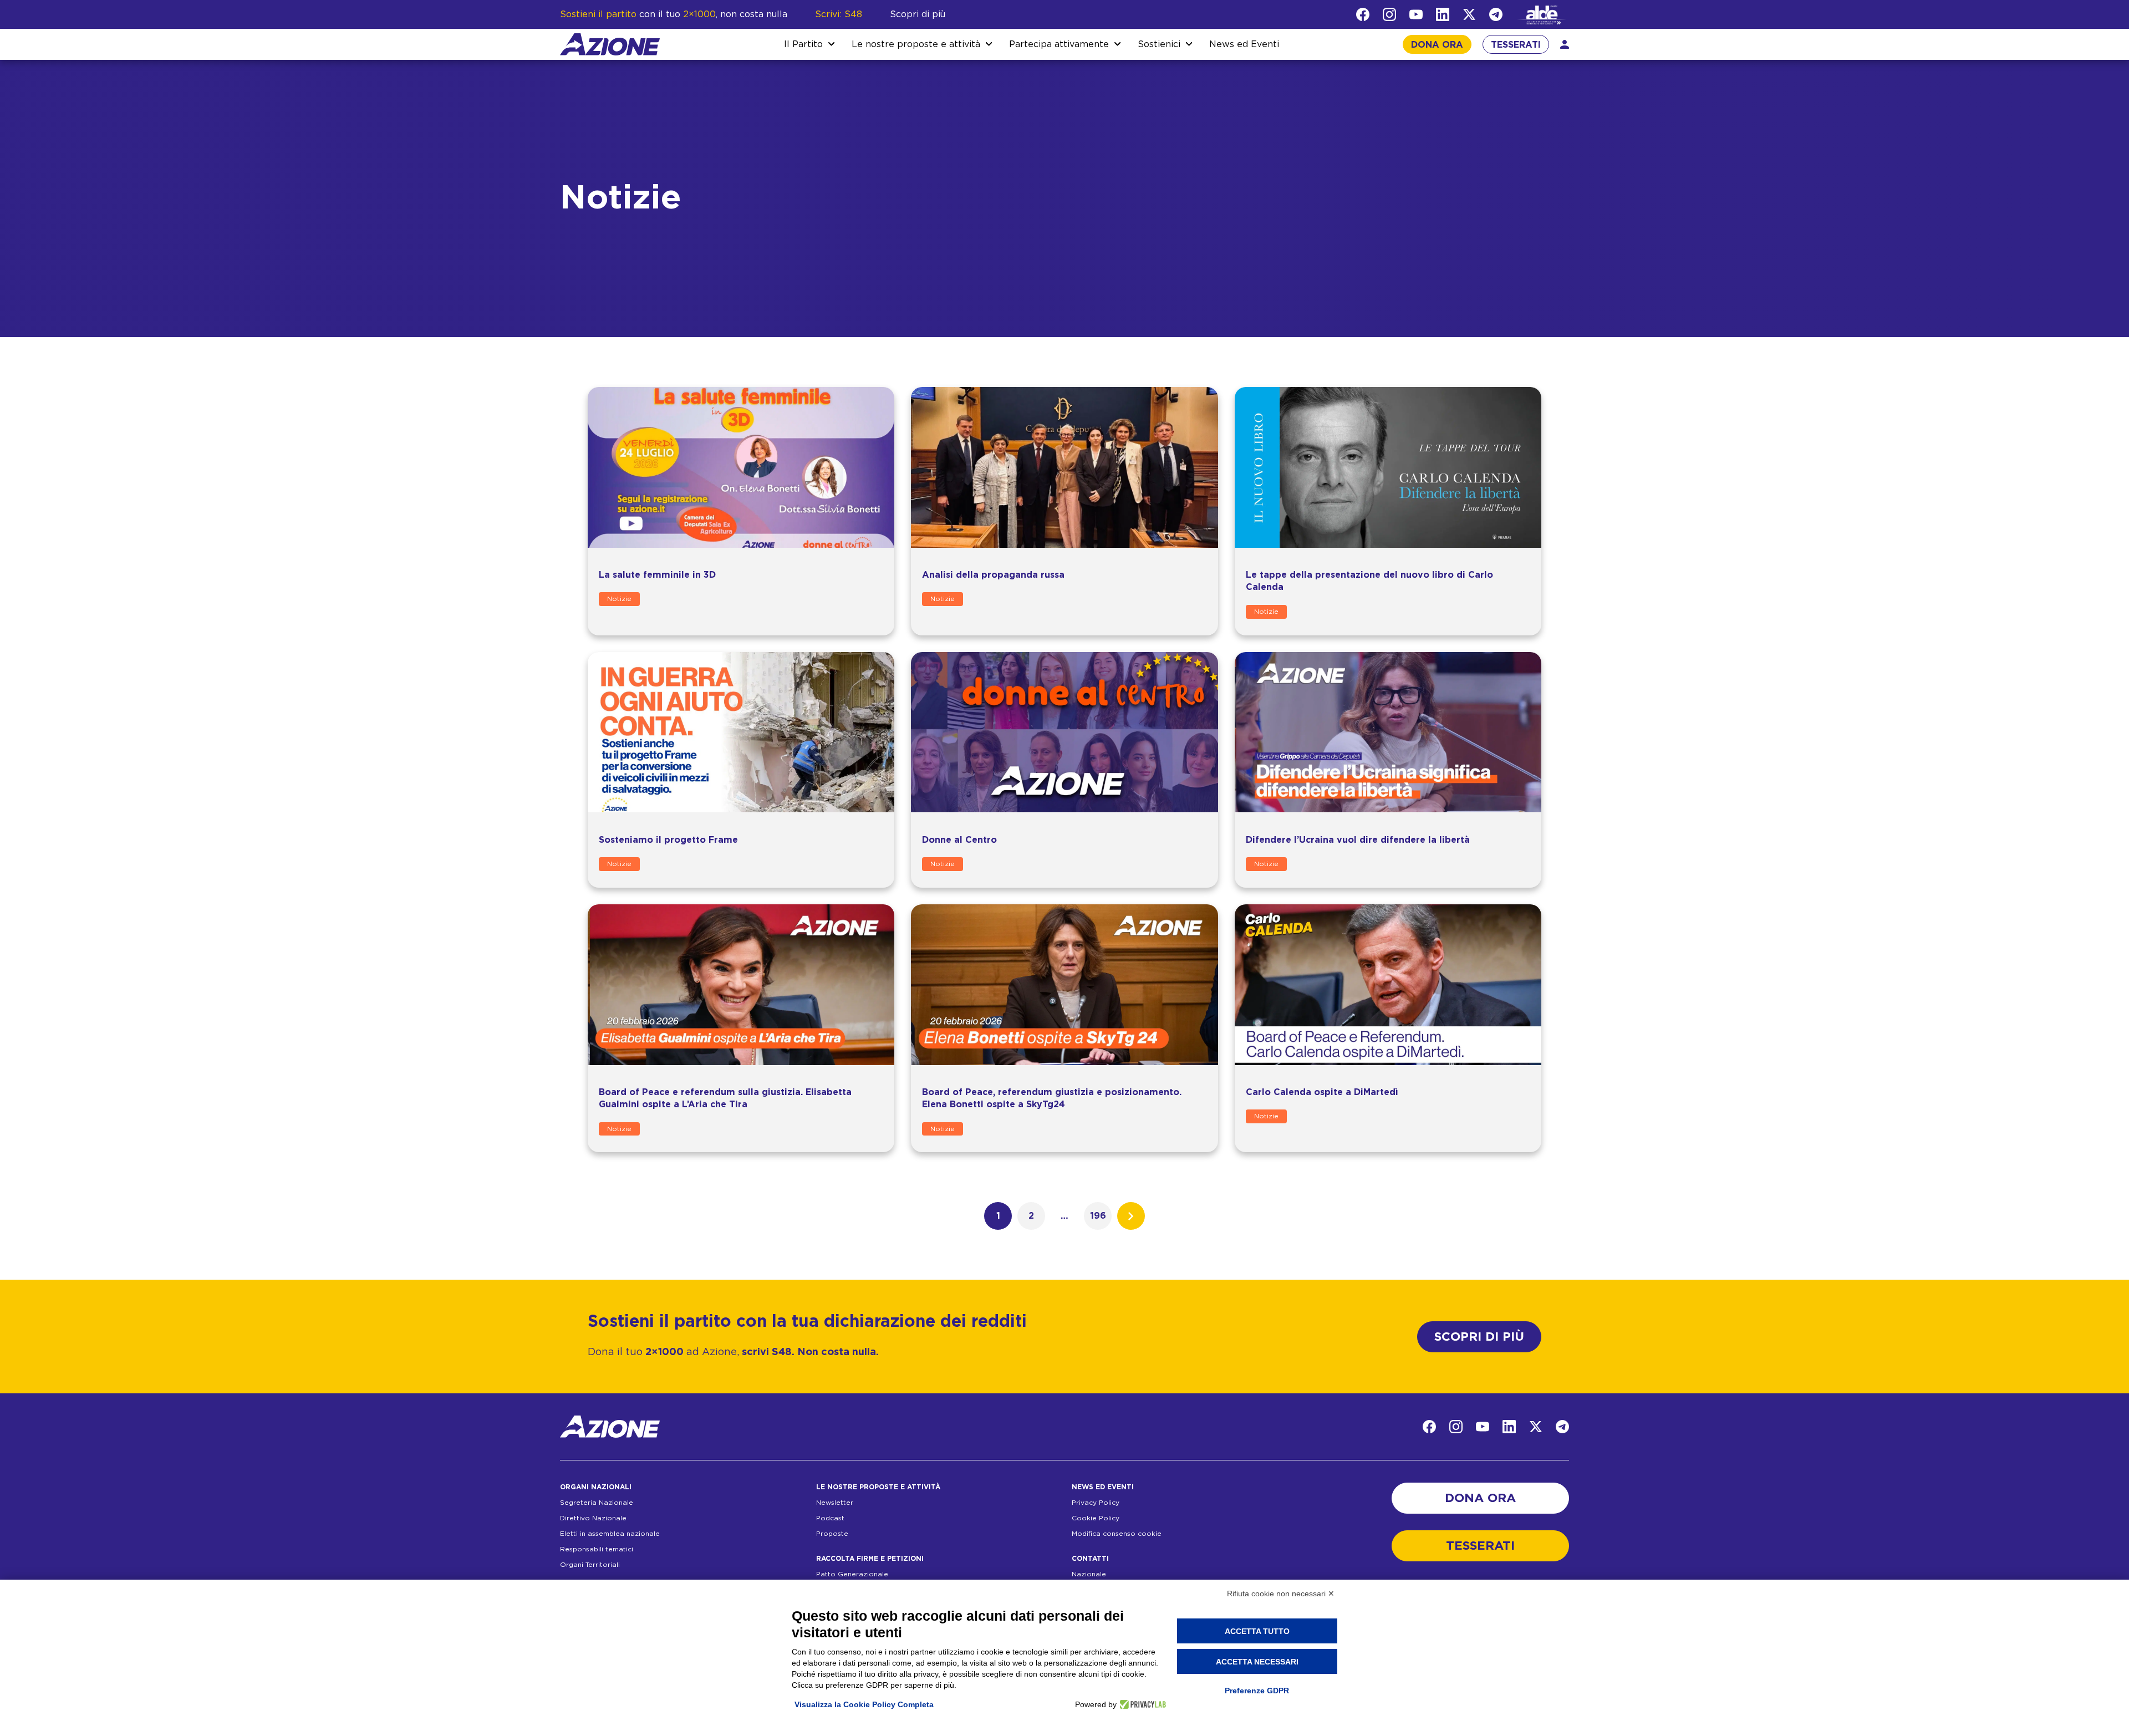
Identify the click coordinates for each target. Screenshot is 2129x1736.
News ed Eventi (1244, 44)
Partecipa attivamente (1059, 44)
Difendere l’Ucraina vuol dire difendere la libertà (1358, 840)
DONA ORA (1437, 45)
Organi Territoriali (590, 1565)
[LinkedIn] (1443, 14)
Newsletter (835, 1503)
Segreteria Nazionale (597, 1503)
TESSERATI (1516, 45)
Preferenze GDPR (1257, 1691)
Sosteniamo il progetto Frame (668, 840)
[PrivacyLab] (1141, 1704)
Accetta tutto (1257, 1631)
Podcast (830, 1518)
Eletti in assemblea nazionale (610, 1534)
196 (1098, 1216)
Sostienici (1159, 44)
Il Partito (803, 44)
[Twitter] (1469, 14)
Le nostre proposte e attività (916, 44)
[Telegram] (1496, 14)
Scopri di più (918, 14)
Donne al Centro (959, 840)
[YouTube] (1416, 14)
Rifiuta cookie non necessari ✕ (1281, 1594)
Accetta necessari (1257, 1662)
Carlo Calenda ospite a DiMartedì (1322, 1092)
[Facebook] (1363, 14)
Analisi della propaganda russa (993, 575)
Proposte (832, 1534)
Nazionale (1089, 1574)
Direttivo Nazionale (593, 1518)
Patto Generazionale (852, 1574)
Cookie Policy (1096, 1518)
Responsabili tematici (597, 1549)
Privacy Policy (1096, 1503)
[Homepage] (610, 44)
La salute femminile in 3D (657, 575)
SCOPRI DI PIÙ (1479, 1337)
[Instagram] (1389, 14)
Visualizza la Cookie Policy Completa (864, 1704)
